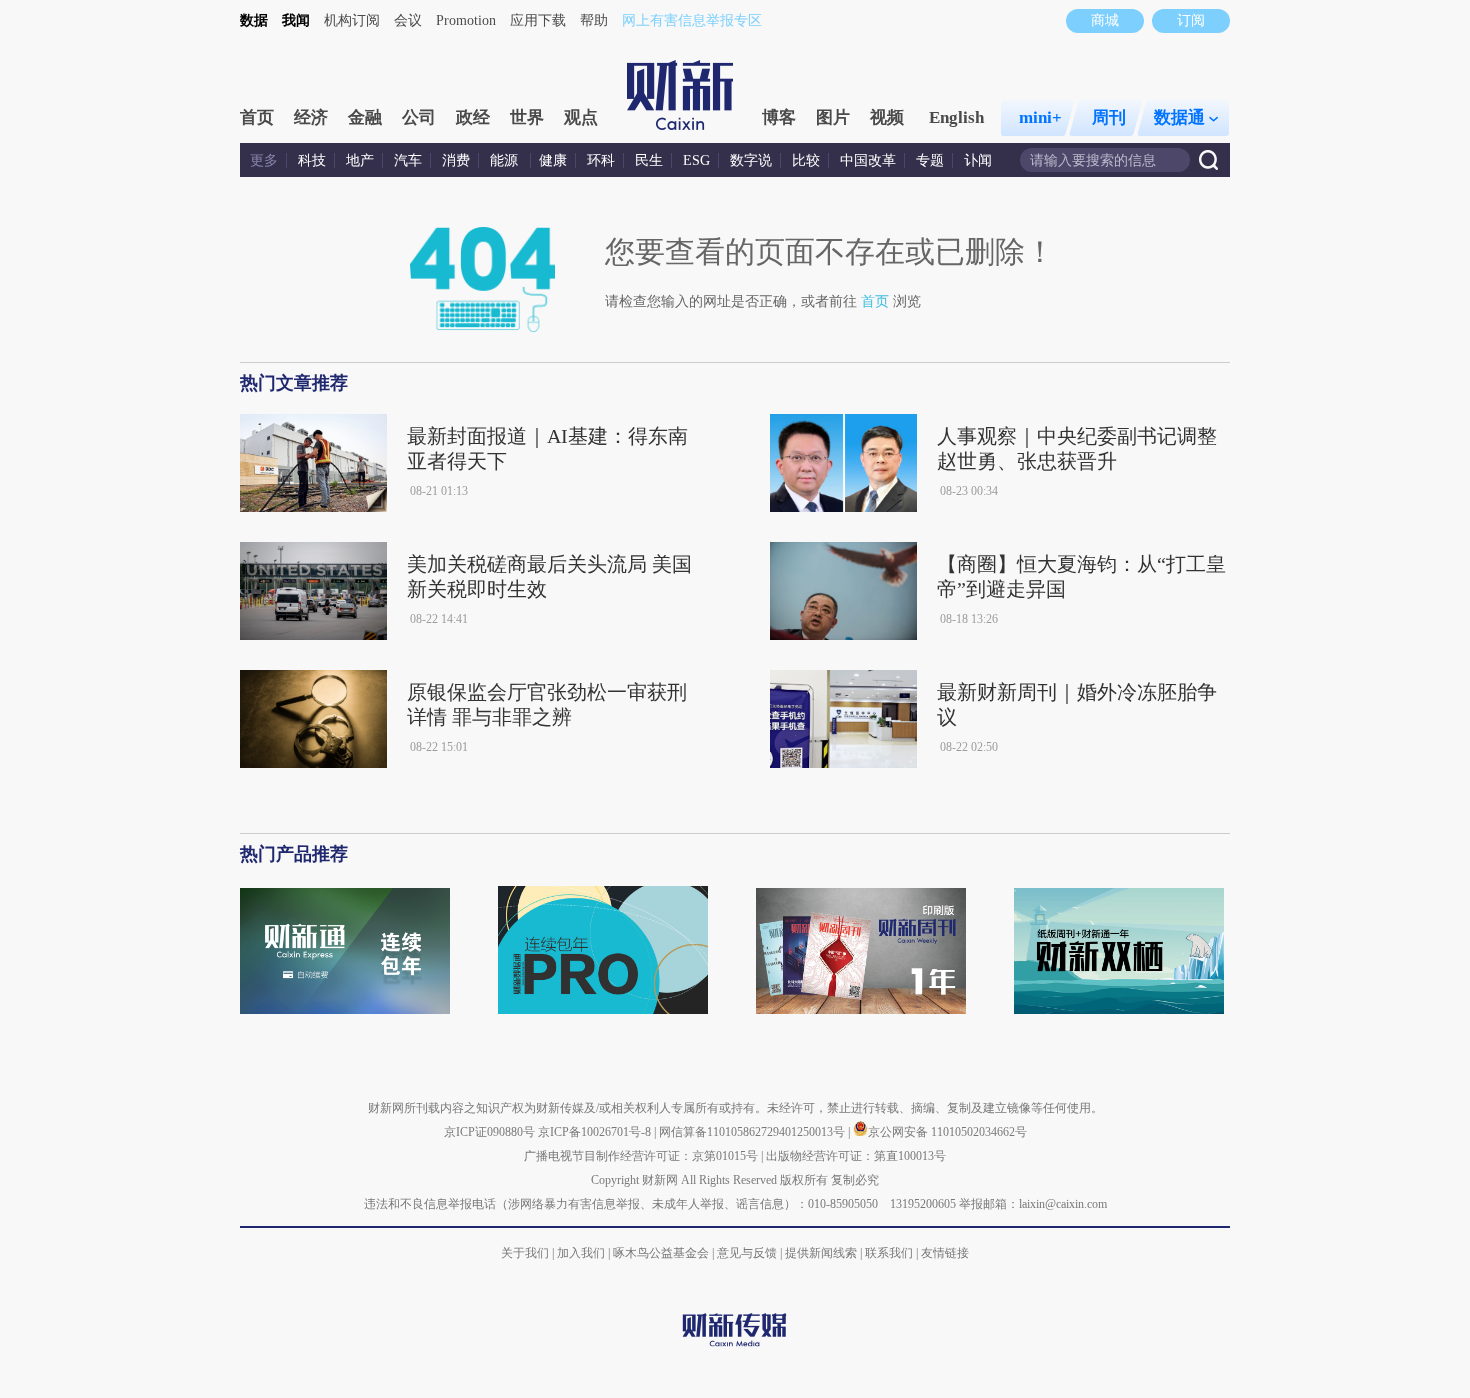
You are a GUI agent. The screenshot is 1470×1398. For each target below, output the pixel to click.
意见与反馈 (747, 1253)
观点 (581, 117)
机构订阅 (352, 20)
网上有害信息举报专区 (692, 20)
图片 (833, 117)
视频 (887, 117)
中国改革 (868, 160)
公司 (419, 117)
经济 (311, 117)
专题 (930, 160)
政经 (473, 117)
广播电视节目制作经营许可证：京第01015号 (641, 1156)
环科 (601, 160)
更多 (264, 160)
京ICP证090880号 (489, 1132)
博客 (779, 117)
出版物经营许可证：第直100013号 (856, 1156)
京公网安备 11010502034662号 (947, 1132)
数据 (254, 20)
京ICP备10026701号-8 (596, 1132)
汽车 (408, 160)
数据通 (1179, 117)
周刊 (1109, 117)
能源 (506, 160)
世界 (527, 117)
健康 (553, 160)
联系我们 (889, 1253)
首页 (257, 117)
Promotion (466, 20)
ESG (696, 160)
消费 (456, 160)
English (956, 117)
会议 (408, 20)
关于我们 (525, 1253)
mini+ (1040, 117)
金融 (365, 117)
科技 (312, 160)
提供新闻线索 (821, 1253)
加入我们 (581, 1253)
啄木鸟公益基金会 (662, 1253)
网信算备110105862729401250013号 (753, 1132)
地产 (360, 160)
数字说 (751, 160)
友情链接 (945, 1253)
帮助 (594, 20)
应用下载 (538, 20)
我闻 (296, 20)
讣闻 (978, 160)
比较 (806, 160)
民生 (649, 160)
